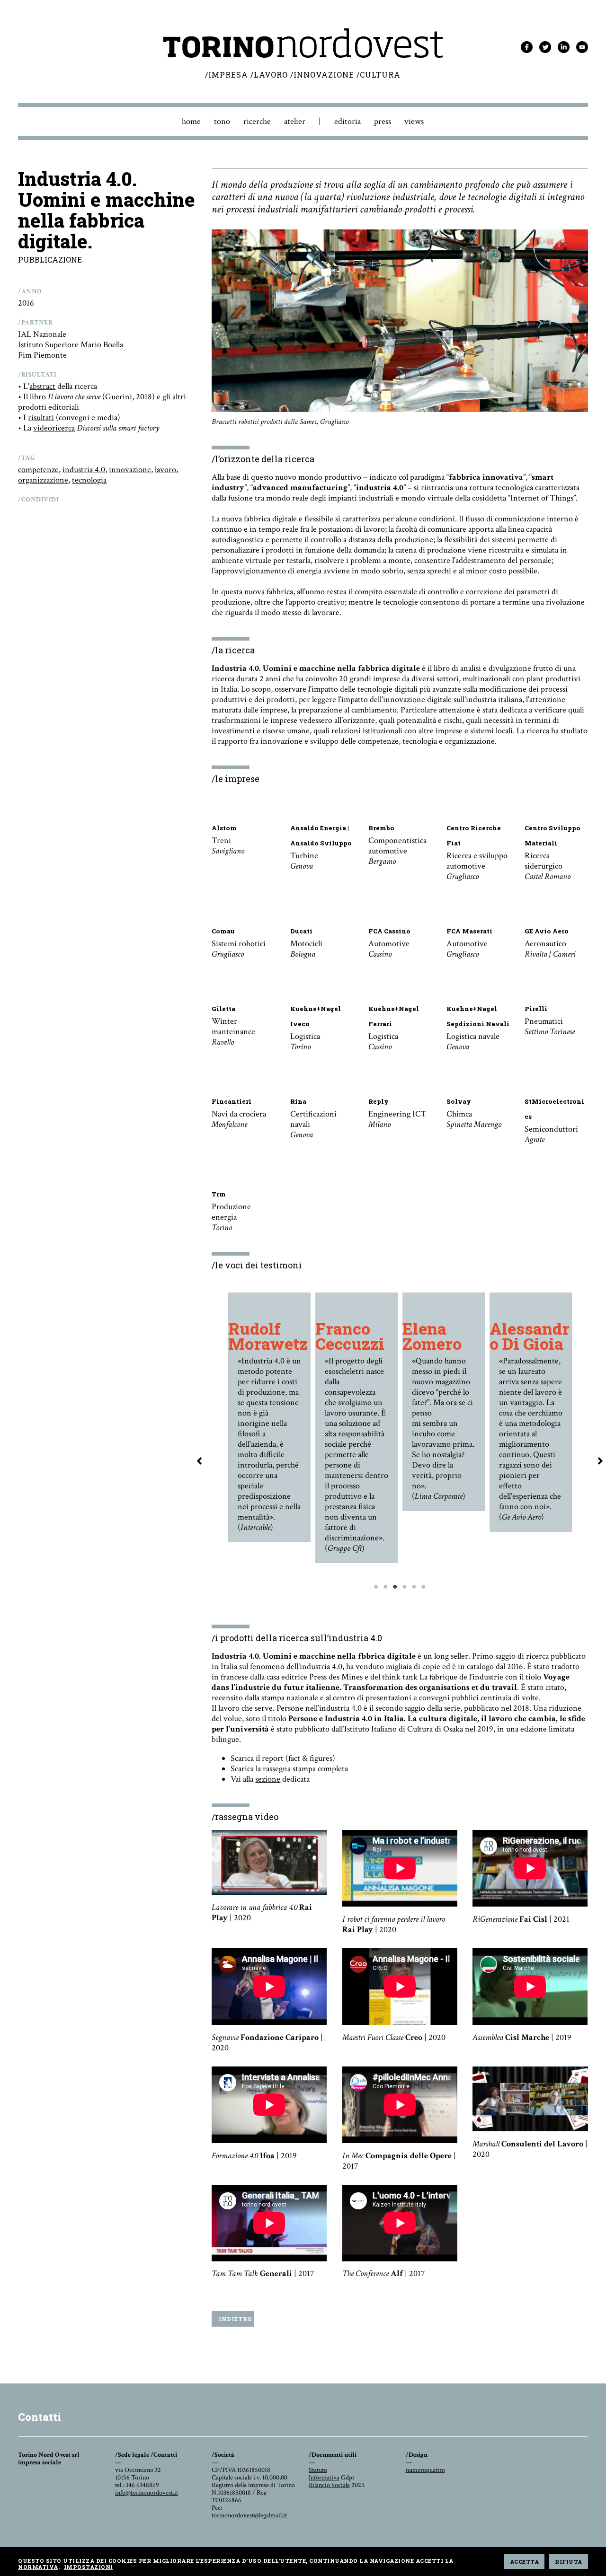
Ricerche (257, 121)
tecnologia (89, 480)
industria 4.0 (84, 470)
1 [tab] (376, 1606)
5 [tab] (414, 1606)
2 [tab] (386, 1606)
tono (222, 121)
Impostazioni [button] (89, 2567)
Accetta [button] (525, 2562)
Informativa (324, 2478)
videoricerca (54, 428)
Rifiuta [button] (569, 2562)
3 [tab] (395, 1606)
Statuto (318, 2470)
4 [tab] (405, 1606)
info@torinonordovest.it (147, 2493)
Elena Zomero (432, 1336)
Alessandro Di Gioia (530, 1336)
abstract (42, 386)
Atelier (295, 121)
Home (191, 121)
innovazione (130, 470)
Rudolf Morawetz (268, 1336)
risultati (41, 418)
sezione (268, 1779)
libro (38, 397)
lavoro (165, 470)
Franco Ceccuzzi (350, 1336)
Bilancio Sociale (329, 2485)
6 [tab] (424, 1606)
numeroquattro (425, 2470)
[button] (199, 1461)
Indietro (236, 2319)
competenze (38, 470)
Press (383, 121)
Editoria (348, 121)
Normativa (38, 2567)
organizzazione (43, 480)
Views (414, 121)
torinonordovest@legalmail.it (249, 2515)
